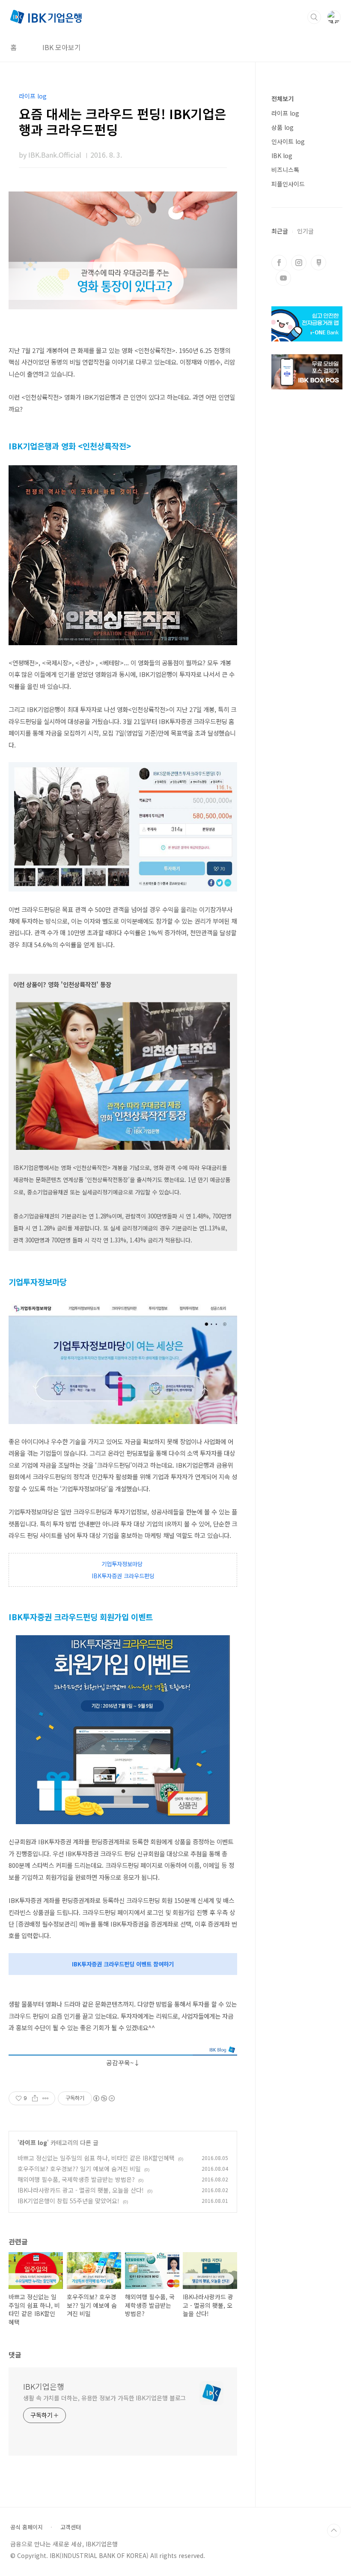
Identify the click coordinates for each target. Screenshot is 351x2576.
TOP (334, 2531)
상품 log (283, 127)
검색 (314, 17)
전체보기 (283, 99)
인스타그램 (299, 263)
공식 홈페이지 (27, 2527)
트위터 (318, 263)
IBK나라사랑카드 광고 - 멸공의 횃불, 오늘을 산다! (81, 2190)
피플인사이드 (288, 184)
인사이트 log (288, 141)
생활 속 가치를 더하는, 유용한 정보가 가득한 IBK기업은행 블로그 (104, 2398)
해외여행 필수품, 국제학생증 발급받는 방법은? (76, 2179)
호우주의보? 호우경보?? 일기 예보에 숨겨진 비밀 (79, 2169)
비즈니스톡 (285, 170)
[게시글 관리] (46, 2098)
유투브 (283, 278)
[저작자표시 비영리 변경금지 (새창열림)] (104, 2098)
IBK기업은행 (44, 2386)
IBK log (282, 156)
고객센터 (71, 2527)
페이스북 (279, 263)
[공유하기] (35, 2098)
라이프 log (33, 2142)
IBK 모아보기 (62, 47)
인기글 (305, 231)
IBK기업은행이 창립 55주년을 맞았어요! (68, 2201)
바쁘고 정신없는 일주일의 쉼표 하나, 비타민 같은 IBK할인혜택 (96, 2158)
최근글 (280, 231)
